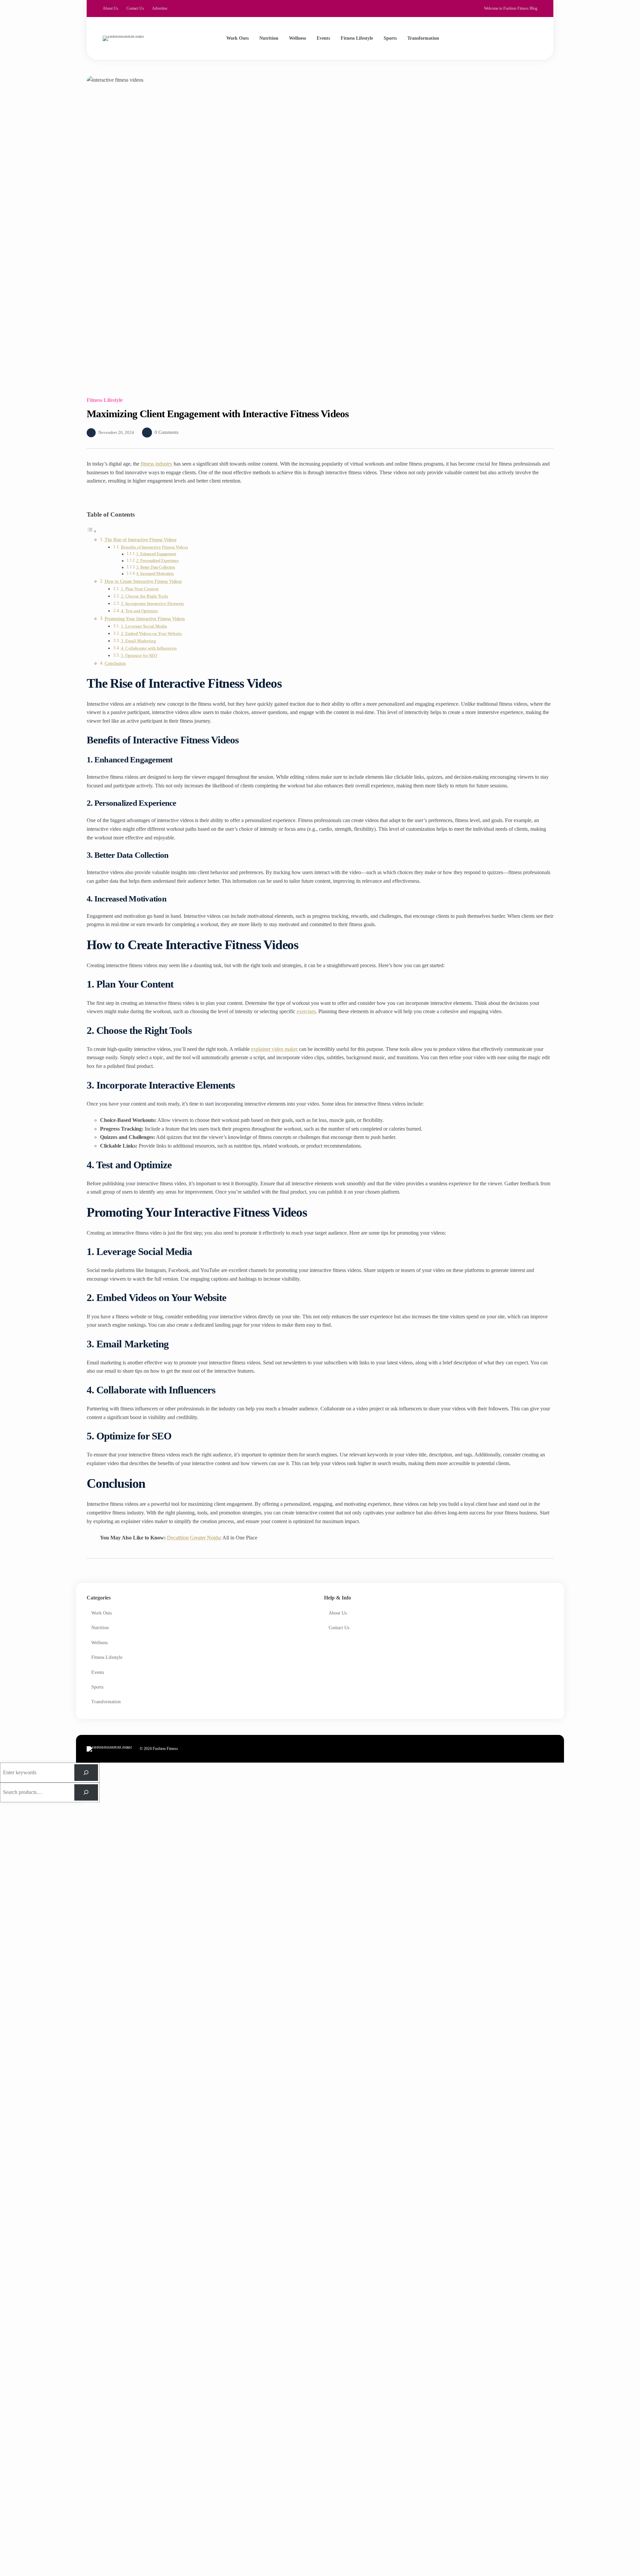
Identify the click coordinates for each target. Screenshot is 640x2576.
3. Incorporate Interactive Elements (152, 603)
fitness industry (156, 464)
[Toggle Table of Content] (92, 531)
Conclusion (115, 663)
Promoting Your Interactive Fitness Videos (145, 619)
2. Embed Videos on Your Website (151, 633)
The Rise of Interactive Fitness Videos (140, 540)
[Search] (527, 38)
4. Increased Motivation (155, 574)
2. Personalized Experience (157, 561)
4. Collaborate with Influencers (149, 648)
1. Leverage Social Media (144, 626)
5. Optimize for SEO (139, 656)
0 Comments (166, 432)
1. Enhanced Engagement (156, 554)
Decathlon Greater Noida (193, 1538)
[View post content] (320, 231)
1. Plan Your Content (140, 589)
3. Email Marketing (138, 641)
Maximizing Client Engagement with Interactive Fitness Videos (218, 414)
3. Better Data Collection (156, 567)
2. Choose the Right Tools (144, 596)
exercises (306, 1011)
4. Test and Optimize (139, 611)
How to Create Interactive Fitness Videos (143, 581)
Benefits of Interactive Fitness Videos (154, 547)
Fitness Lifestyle (105, 400)
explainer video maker (274, 1049)
